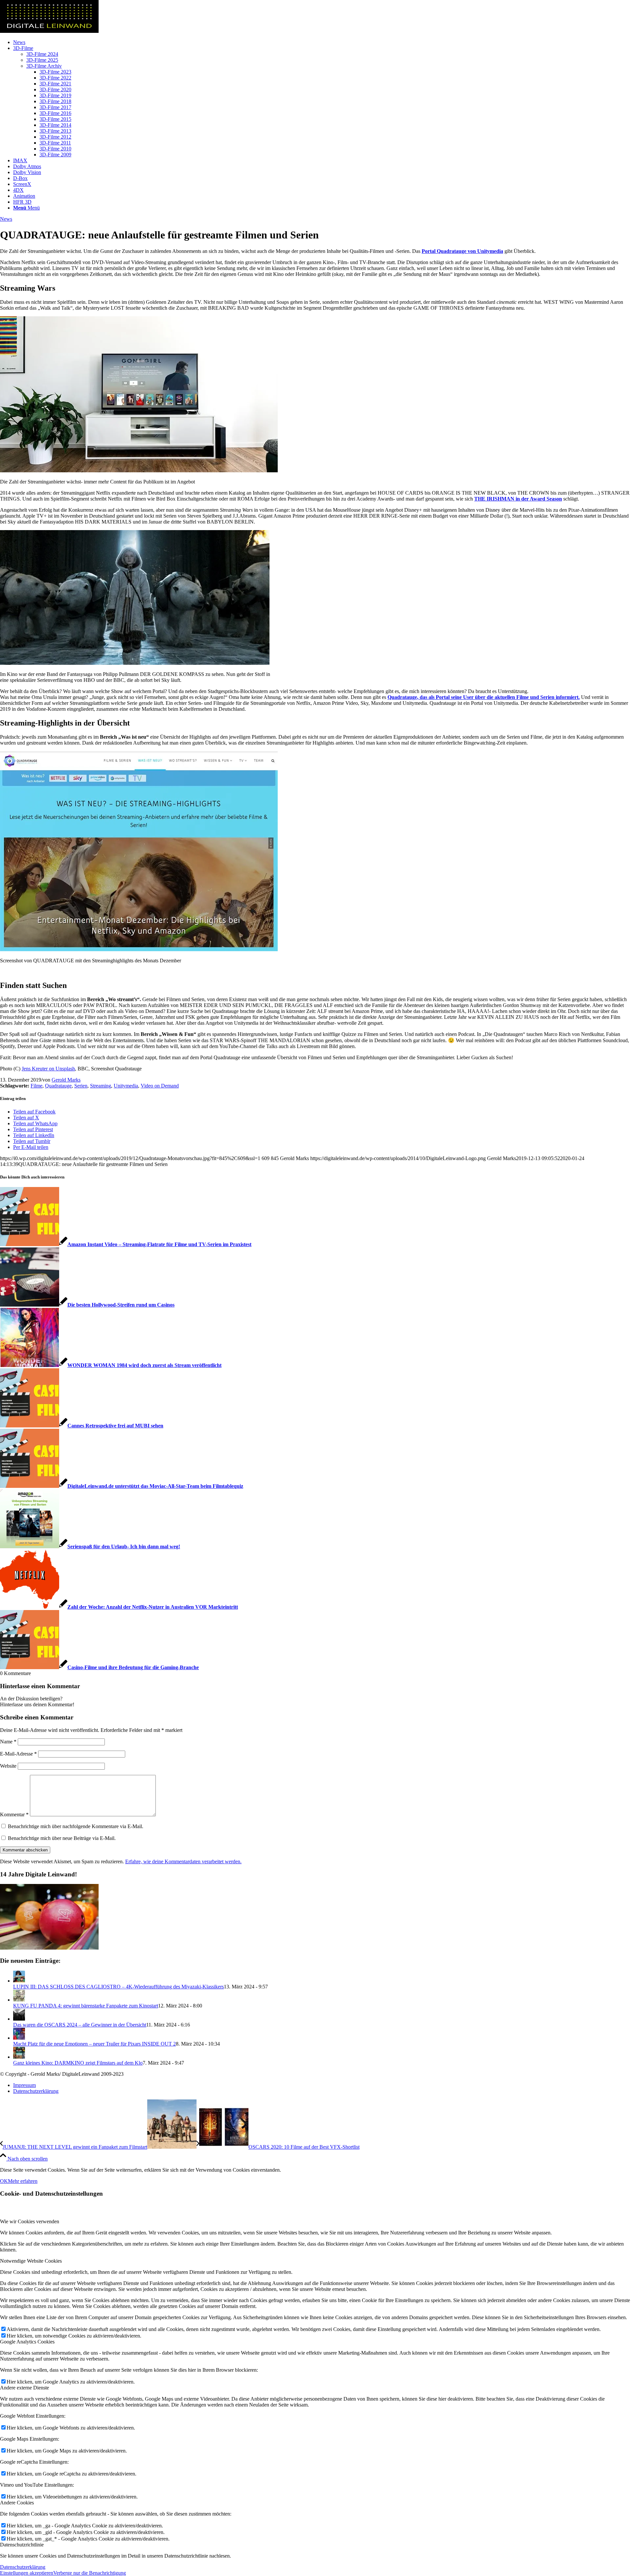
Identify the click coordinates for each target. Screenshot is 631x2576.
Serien (81, 1086)
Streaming (101, 1086)
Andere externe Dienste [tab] (24, 2388)
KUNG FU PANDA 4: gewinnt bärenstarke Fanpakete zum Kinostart (86, 2006)
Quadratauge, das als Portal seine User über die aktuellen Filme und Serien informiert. (484, 697)
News (6, 219)
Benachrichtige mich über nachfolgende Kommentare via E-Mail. (76, 1826)
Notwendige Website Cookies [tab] (31, 2261)
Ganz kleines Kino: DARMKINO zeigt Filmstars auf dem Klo (78, 2063)
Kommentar (14, 1814)
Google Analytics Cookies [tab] (27, 2342)
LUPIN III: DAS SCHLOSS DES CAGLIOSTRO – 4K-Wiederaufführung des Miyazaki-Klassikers (118, 1987)
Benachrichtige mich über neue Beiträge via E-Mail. (62, 1838)
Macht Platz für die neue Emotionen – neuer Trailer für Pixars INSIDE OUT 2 (94, 2044)
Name (8, 1742)
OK (4, 2181)
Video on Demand (160, 1086)
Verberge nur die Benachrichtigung (90, 2573)
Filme (36, 1086)
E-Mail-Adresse (18, 1754)
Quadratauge (58, 1086)
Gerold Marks (66, 1080)
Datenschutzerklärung (23, 2567)
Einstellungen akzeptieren (27, 2573)
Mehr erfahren (23, 2181)
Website (8, 1766)
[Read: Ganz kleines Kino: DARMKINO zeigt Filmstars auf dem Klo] (19, 2057)
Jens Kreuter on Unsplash (48, 1069)
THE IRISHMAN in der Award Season (518, 499)
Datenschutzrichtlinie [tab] (22, 2545)
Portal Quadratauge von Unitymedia (462, 251)
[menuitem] (322, 42)
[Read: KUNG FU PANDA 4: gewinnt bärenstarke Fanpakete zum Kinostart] (19, 2000)
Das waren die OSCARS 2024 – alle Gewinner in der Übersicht (80, 2025)
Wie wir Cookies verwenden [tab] (30, 2221)
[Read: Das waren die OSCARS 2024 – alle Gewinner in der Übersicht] (19, 2019)
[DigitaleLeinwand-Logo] (49, 31)
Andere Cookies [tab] (17, 2503)
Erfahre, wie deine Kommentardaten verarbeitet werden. (183, 1861)
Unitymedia (126, 1086)
